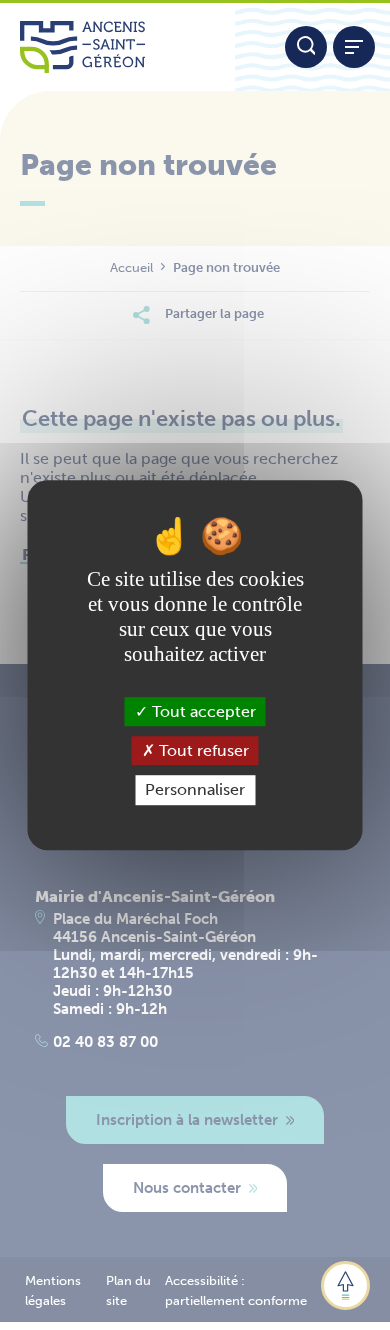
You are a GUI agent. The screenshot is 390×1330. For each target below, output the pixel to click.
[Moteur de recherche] (306, 47)
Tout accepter (202, 711)
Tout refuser (202, 750)
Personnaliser (195, 790)
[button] (345, 1285)
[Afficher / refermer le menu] (354, 47)
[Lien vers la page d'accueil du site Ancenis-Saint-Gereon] (117, 47)
